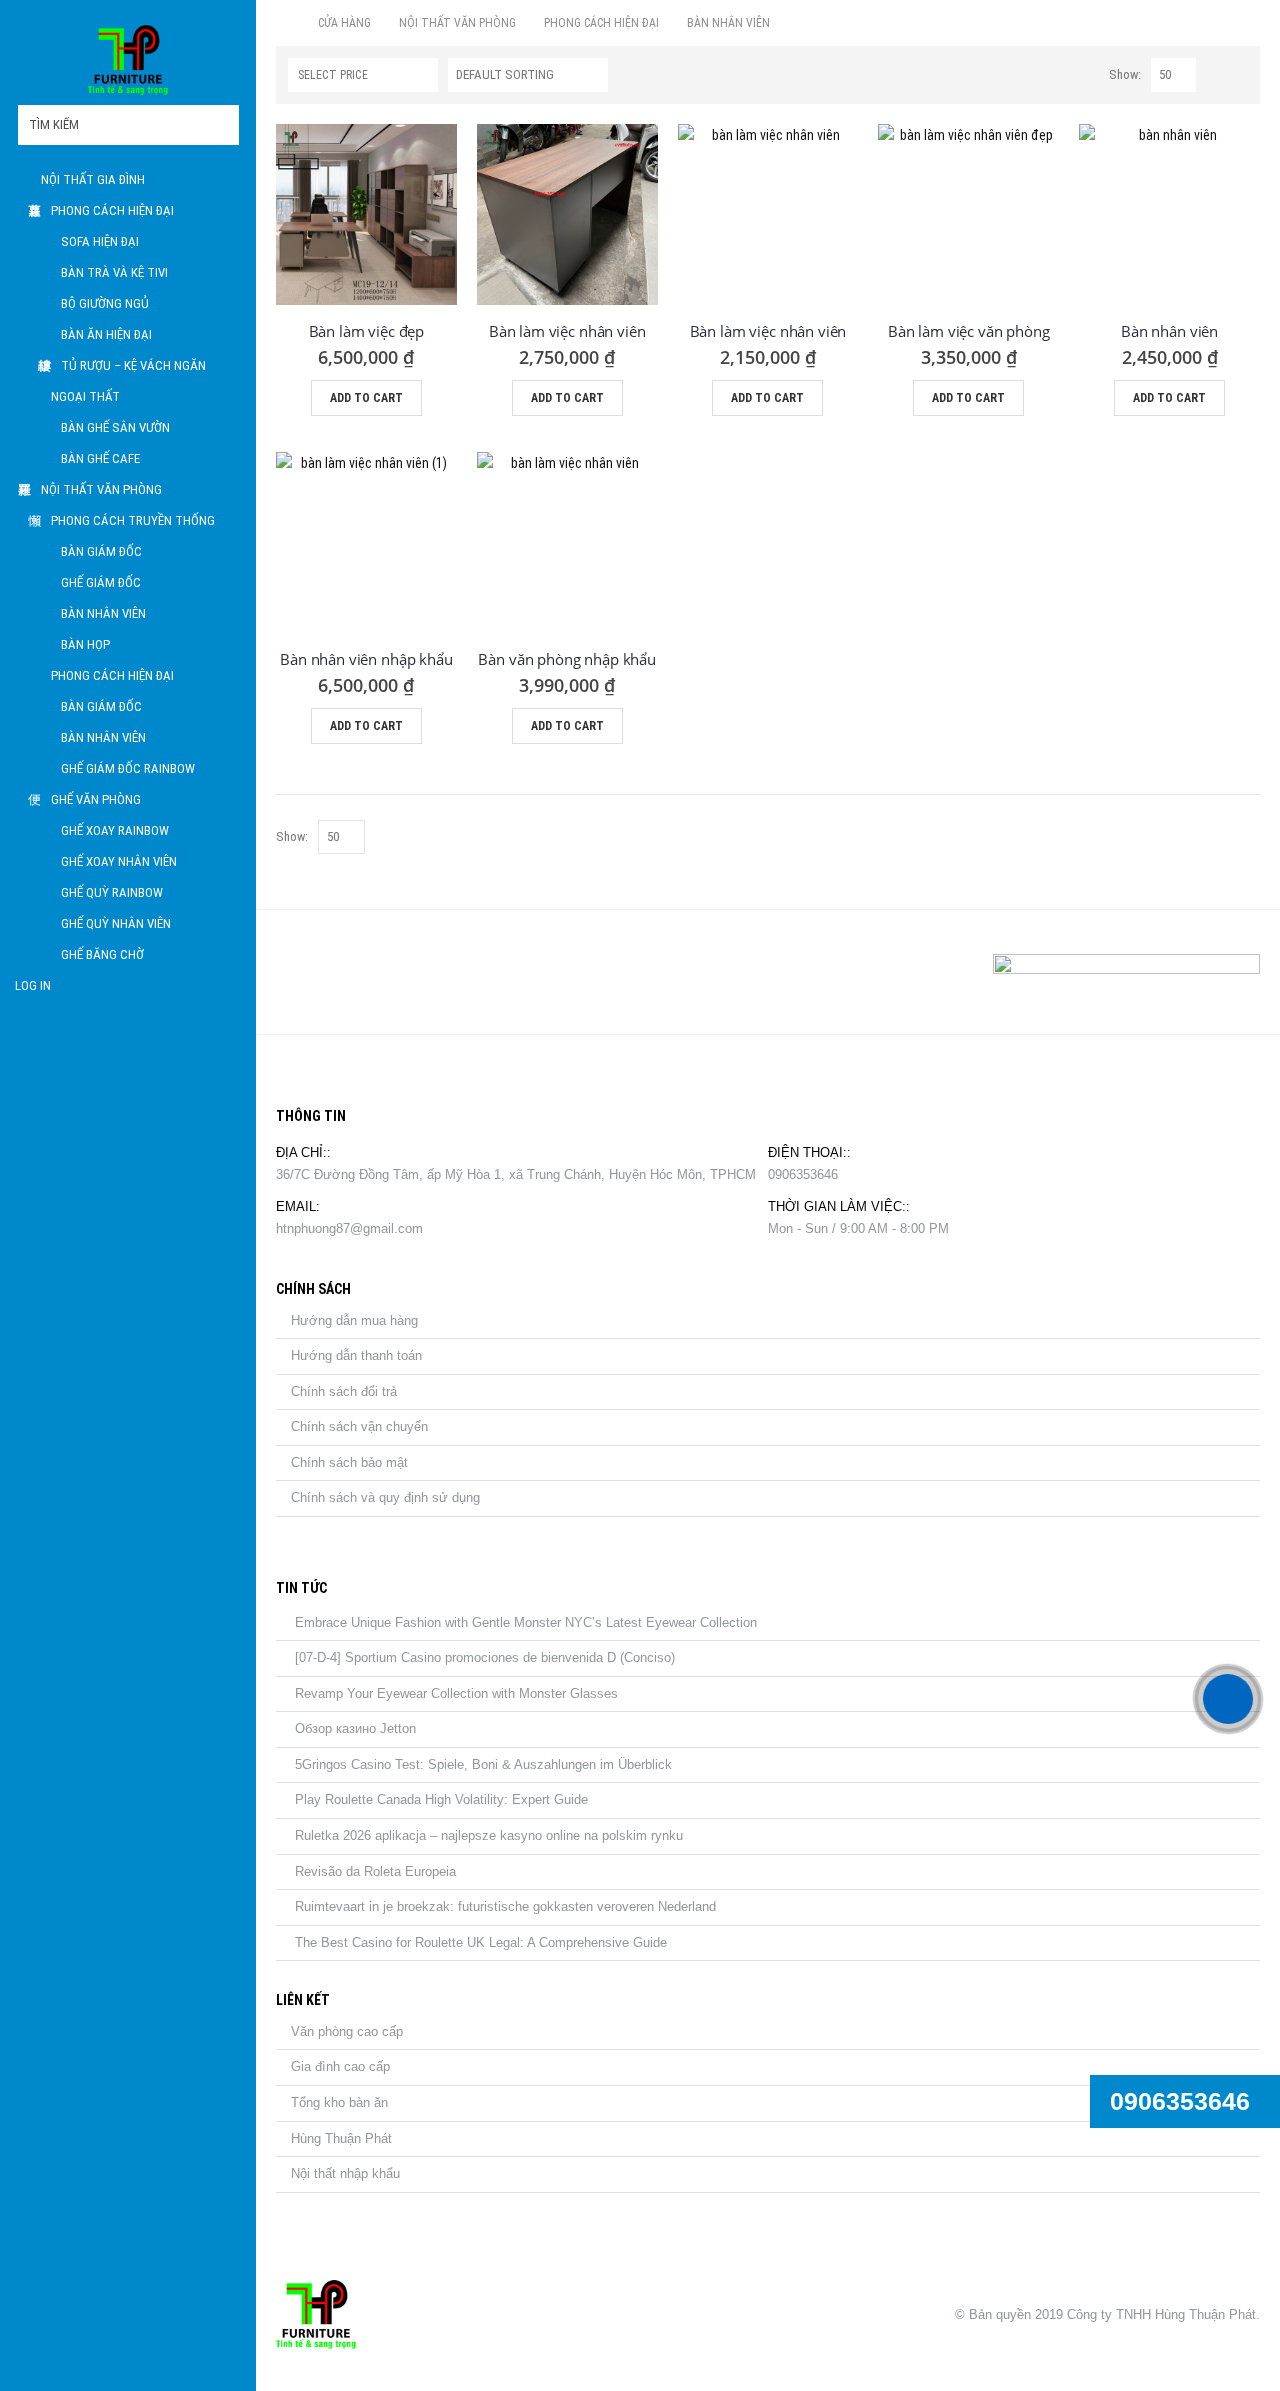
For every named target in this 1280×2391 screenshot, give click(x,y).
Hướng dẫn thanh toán (356, 1355)
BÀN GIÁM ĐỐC (101, 551)
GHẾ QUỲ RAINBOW (112, 892)
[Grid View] (1215, 75)
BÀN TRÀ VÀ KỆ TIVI (114, 272)
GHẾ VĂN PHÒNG (96, 799)
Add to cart (366, 398)
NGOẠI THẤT (85, 396)
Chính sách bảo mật (349, 1462)
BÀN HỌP (85, 644)
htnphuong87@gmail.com (349, 1228)
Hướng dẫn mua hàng (354, 1320)
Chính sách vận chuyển (359, 1426)
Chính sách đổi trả (344, 1391)
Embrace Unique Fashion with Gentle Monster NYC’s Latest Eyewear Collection (526, 1622)
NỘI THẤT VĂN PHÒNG (101, 489)
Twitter (345, 972)
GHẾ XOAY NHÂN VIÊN (119, 861)
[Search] (223, 125)
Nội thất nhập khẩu (345, 2173)
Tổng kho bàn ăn (339, 2102)
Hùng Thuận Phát (341, 2138)
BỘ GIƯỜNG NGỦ (105, 303)
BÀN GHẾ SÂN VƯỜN (115, 427)
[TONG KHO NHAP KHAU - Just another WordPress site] (128, 60)
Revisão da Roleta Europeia (375, 1871)
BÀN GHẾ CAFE (100, 458)
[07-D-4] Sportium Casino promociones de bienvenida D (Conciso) (485, 1657)
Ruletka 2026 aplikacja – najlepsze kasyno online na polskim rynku (489, 1835)
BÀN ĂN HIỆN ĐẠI (106, 334)
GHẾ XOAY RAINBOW (115, 830)
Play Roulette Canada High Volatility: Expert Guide (441, 1799)
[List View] (1238, 75)
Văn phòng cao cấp (347, 2031)
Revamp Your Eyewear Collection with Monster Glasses (456, 1693)
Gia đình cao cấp (340, 2066)
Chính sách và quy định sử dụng (385, 1497)
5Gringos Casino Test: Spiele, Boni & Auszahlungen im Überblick (483, 1764)
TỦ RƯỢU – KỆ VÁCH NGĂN (133, 365)
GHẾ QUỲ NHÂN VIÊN (116, 923)
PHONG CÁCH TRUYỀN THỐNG (133, 520)
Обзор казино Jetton (355, 1728)
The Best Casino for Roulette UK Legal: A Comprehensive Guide (481, 1942)
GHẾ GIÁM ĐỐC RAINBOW (128, 768)
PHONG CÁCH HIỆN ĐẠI (112, 210)
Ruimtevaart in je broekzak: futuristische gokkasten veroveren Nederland (505, 1906)
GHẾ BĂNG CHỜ (102, 954)
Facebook (298, 972)
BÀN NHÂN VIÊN (103, 613)
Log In (33, 985)
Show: (1125, 74)
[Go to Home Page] (283, 23)
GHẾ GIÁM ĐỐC (101, 582)
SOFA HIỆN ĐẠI (100, 241)
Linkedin (392, 972)
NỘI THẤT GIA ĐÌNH (93, 179)
